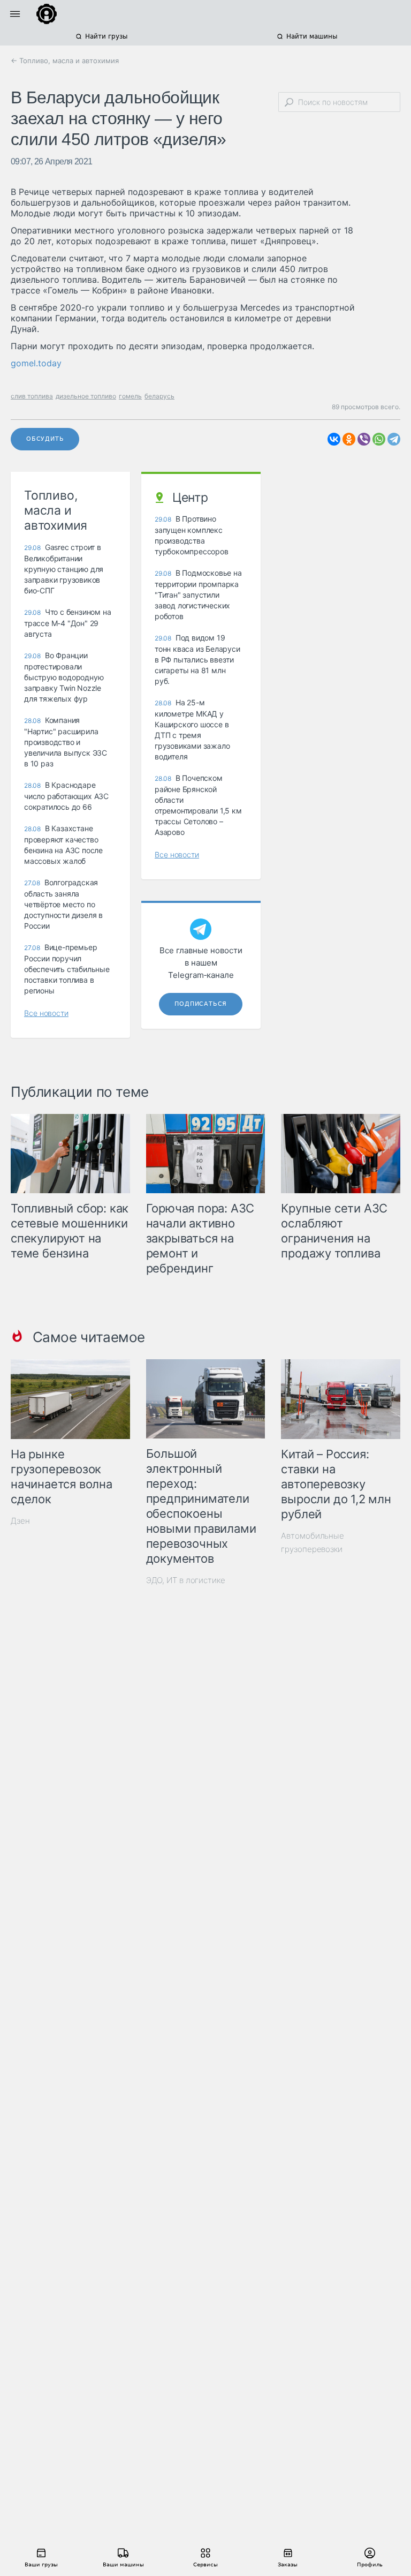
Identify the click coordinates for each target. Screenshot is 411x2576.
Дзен (20, 1521)
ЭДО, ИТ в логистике (186, 1580)
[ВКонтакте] (334, 439)
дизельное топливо (86, 396)
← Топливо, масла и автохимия (65, 61)
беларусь (159, 396)
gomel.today (36, 363)
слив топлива (32, 396)
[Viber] (364, 439)
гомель (130, 396)
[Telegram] (394, 439)
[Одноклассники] (349, 439)
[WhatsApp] (379, 439)
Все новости (46, 1013)
